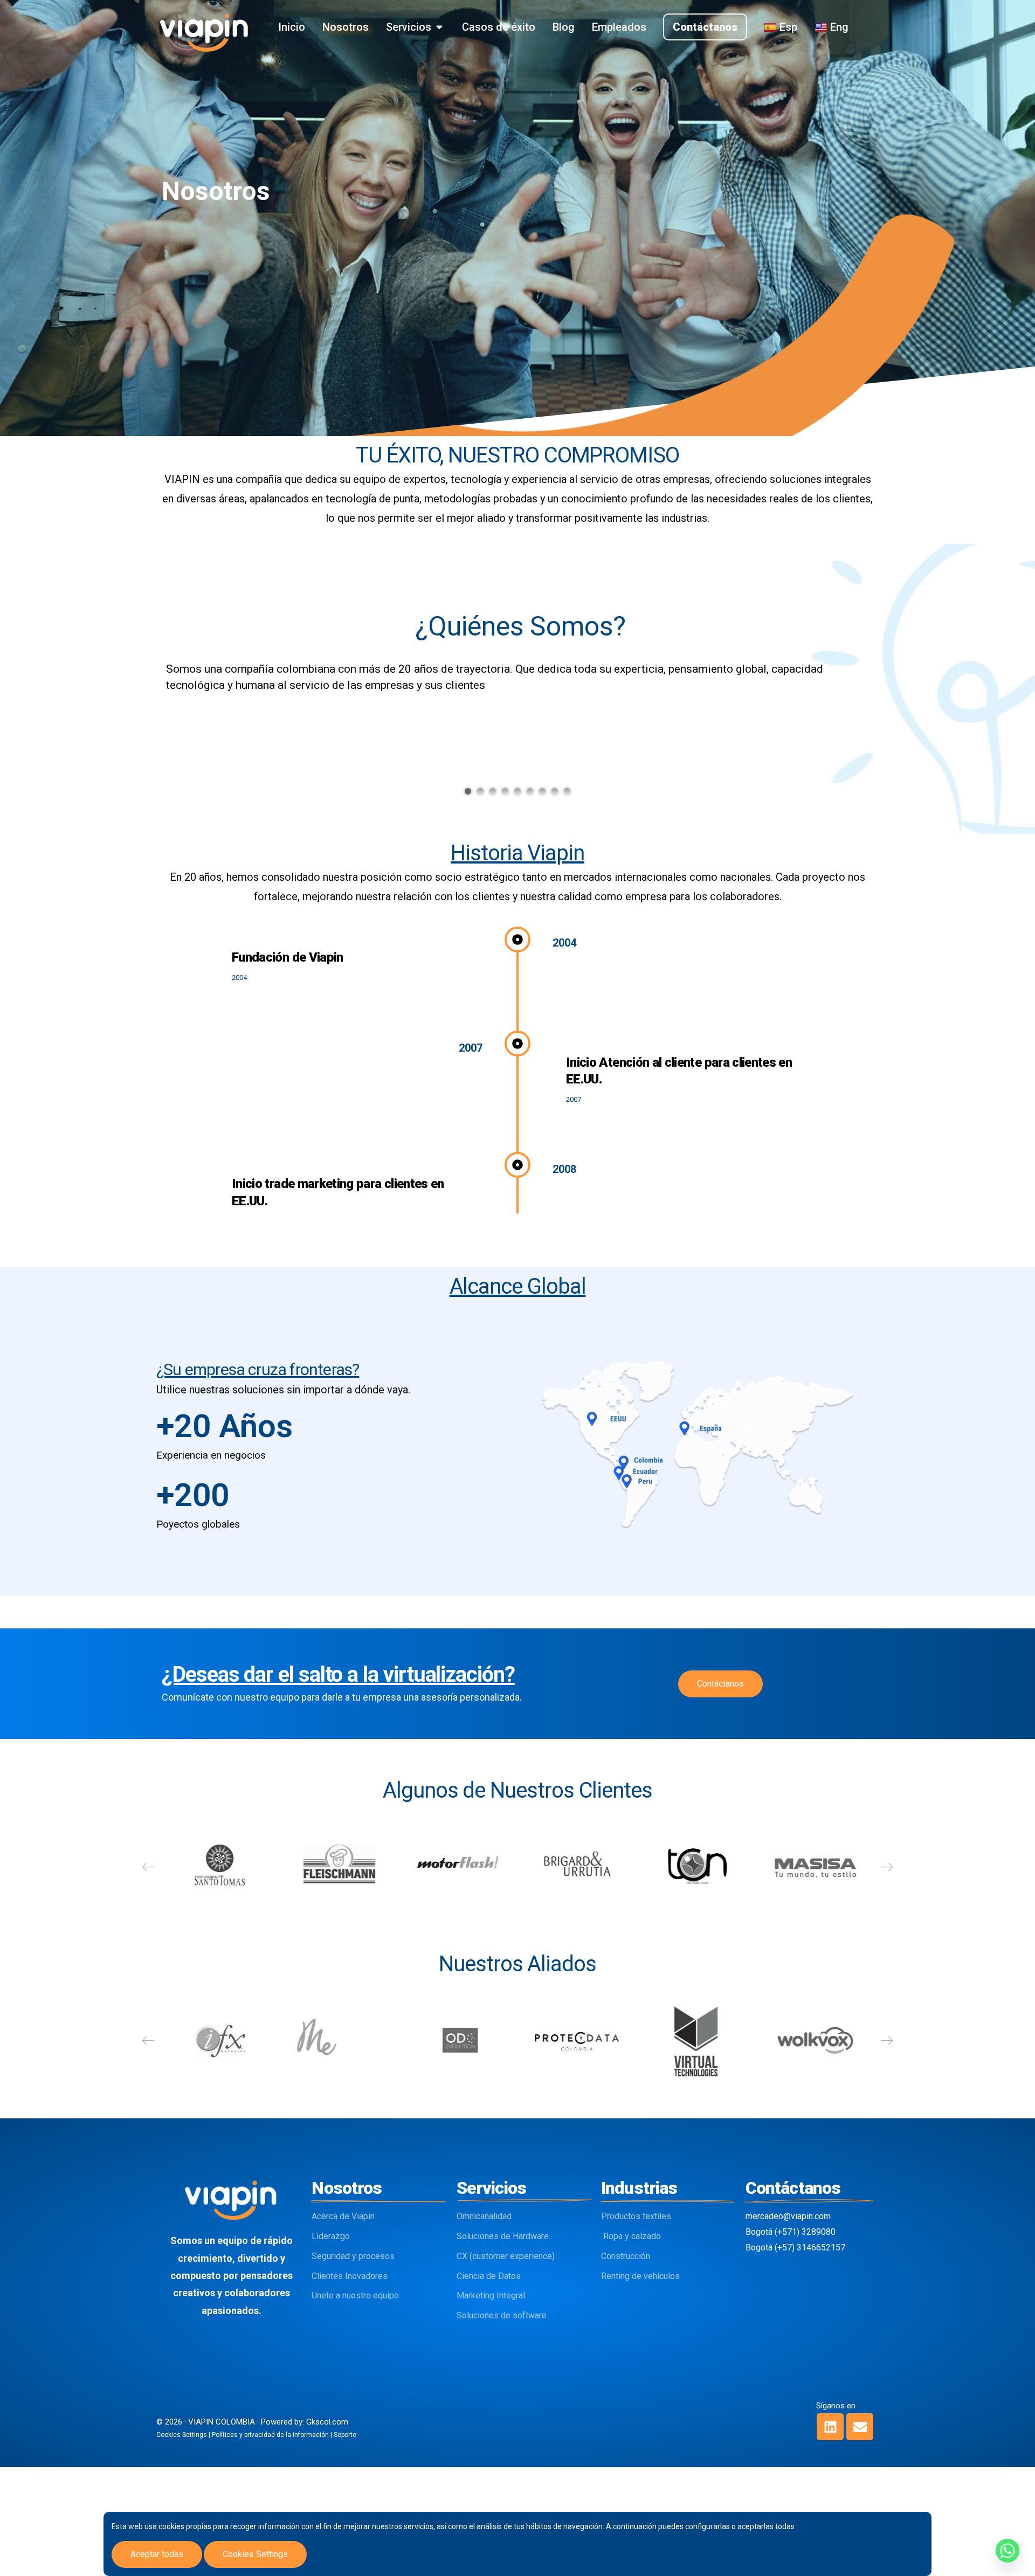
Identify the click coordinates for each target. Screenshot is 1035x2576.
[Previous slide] (148, 1867)
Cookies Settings (255, 2554)
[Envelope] (860, 2427)
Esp (788, 27)
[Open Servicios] (439, 27)
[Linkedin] (830, 2427)
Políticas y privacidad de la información (270, 2435)
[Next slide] (887, 1867)
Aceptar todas (157, 2554)
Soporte (345, 2435)
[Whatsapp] (1008, 2551)
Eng (839, 27)
